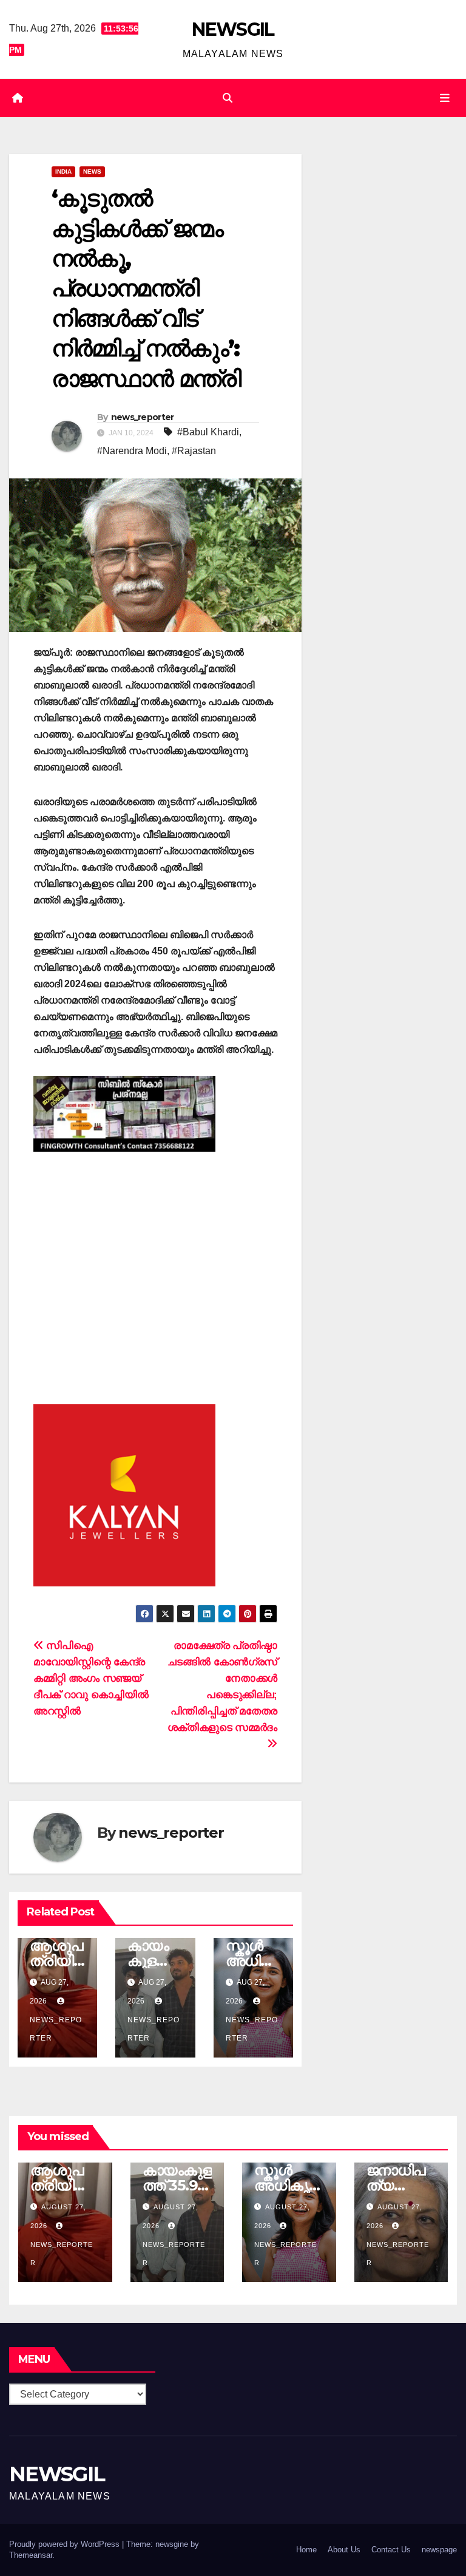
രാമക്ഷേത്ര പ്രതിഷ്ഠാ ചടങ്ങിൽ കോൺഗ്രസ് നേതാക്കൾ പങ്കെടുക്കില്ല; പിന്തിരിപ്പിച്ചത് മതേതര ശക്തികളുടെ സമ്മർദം (222, 1686)
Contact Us (391, 2550)
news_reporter (143, 417)
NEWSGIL (233, 29)
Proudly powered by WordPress (66, 2544)
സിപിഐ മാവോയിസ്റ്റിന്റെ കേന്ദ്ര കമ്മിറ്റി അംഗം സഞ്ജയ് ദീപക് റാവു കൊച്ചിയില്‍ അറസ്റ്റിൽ (91, 1678)
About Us (344, 2550)
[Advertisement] (155, 1270)
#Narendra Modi (132, 451)
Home (306, 2550)
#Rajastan (194, 451)
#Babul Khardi (208, 432)
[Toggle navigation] (445, 98)
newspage (439, 2550)
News (92, 172)
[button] (228, 98)
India (63, 172)
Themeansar (31, 2555)
